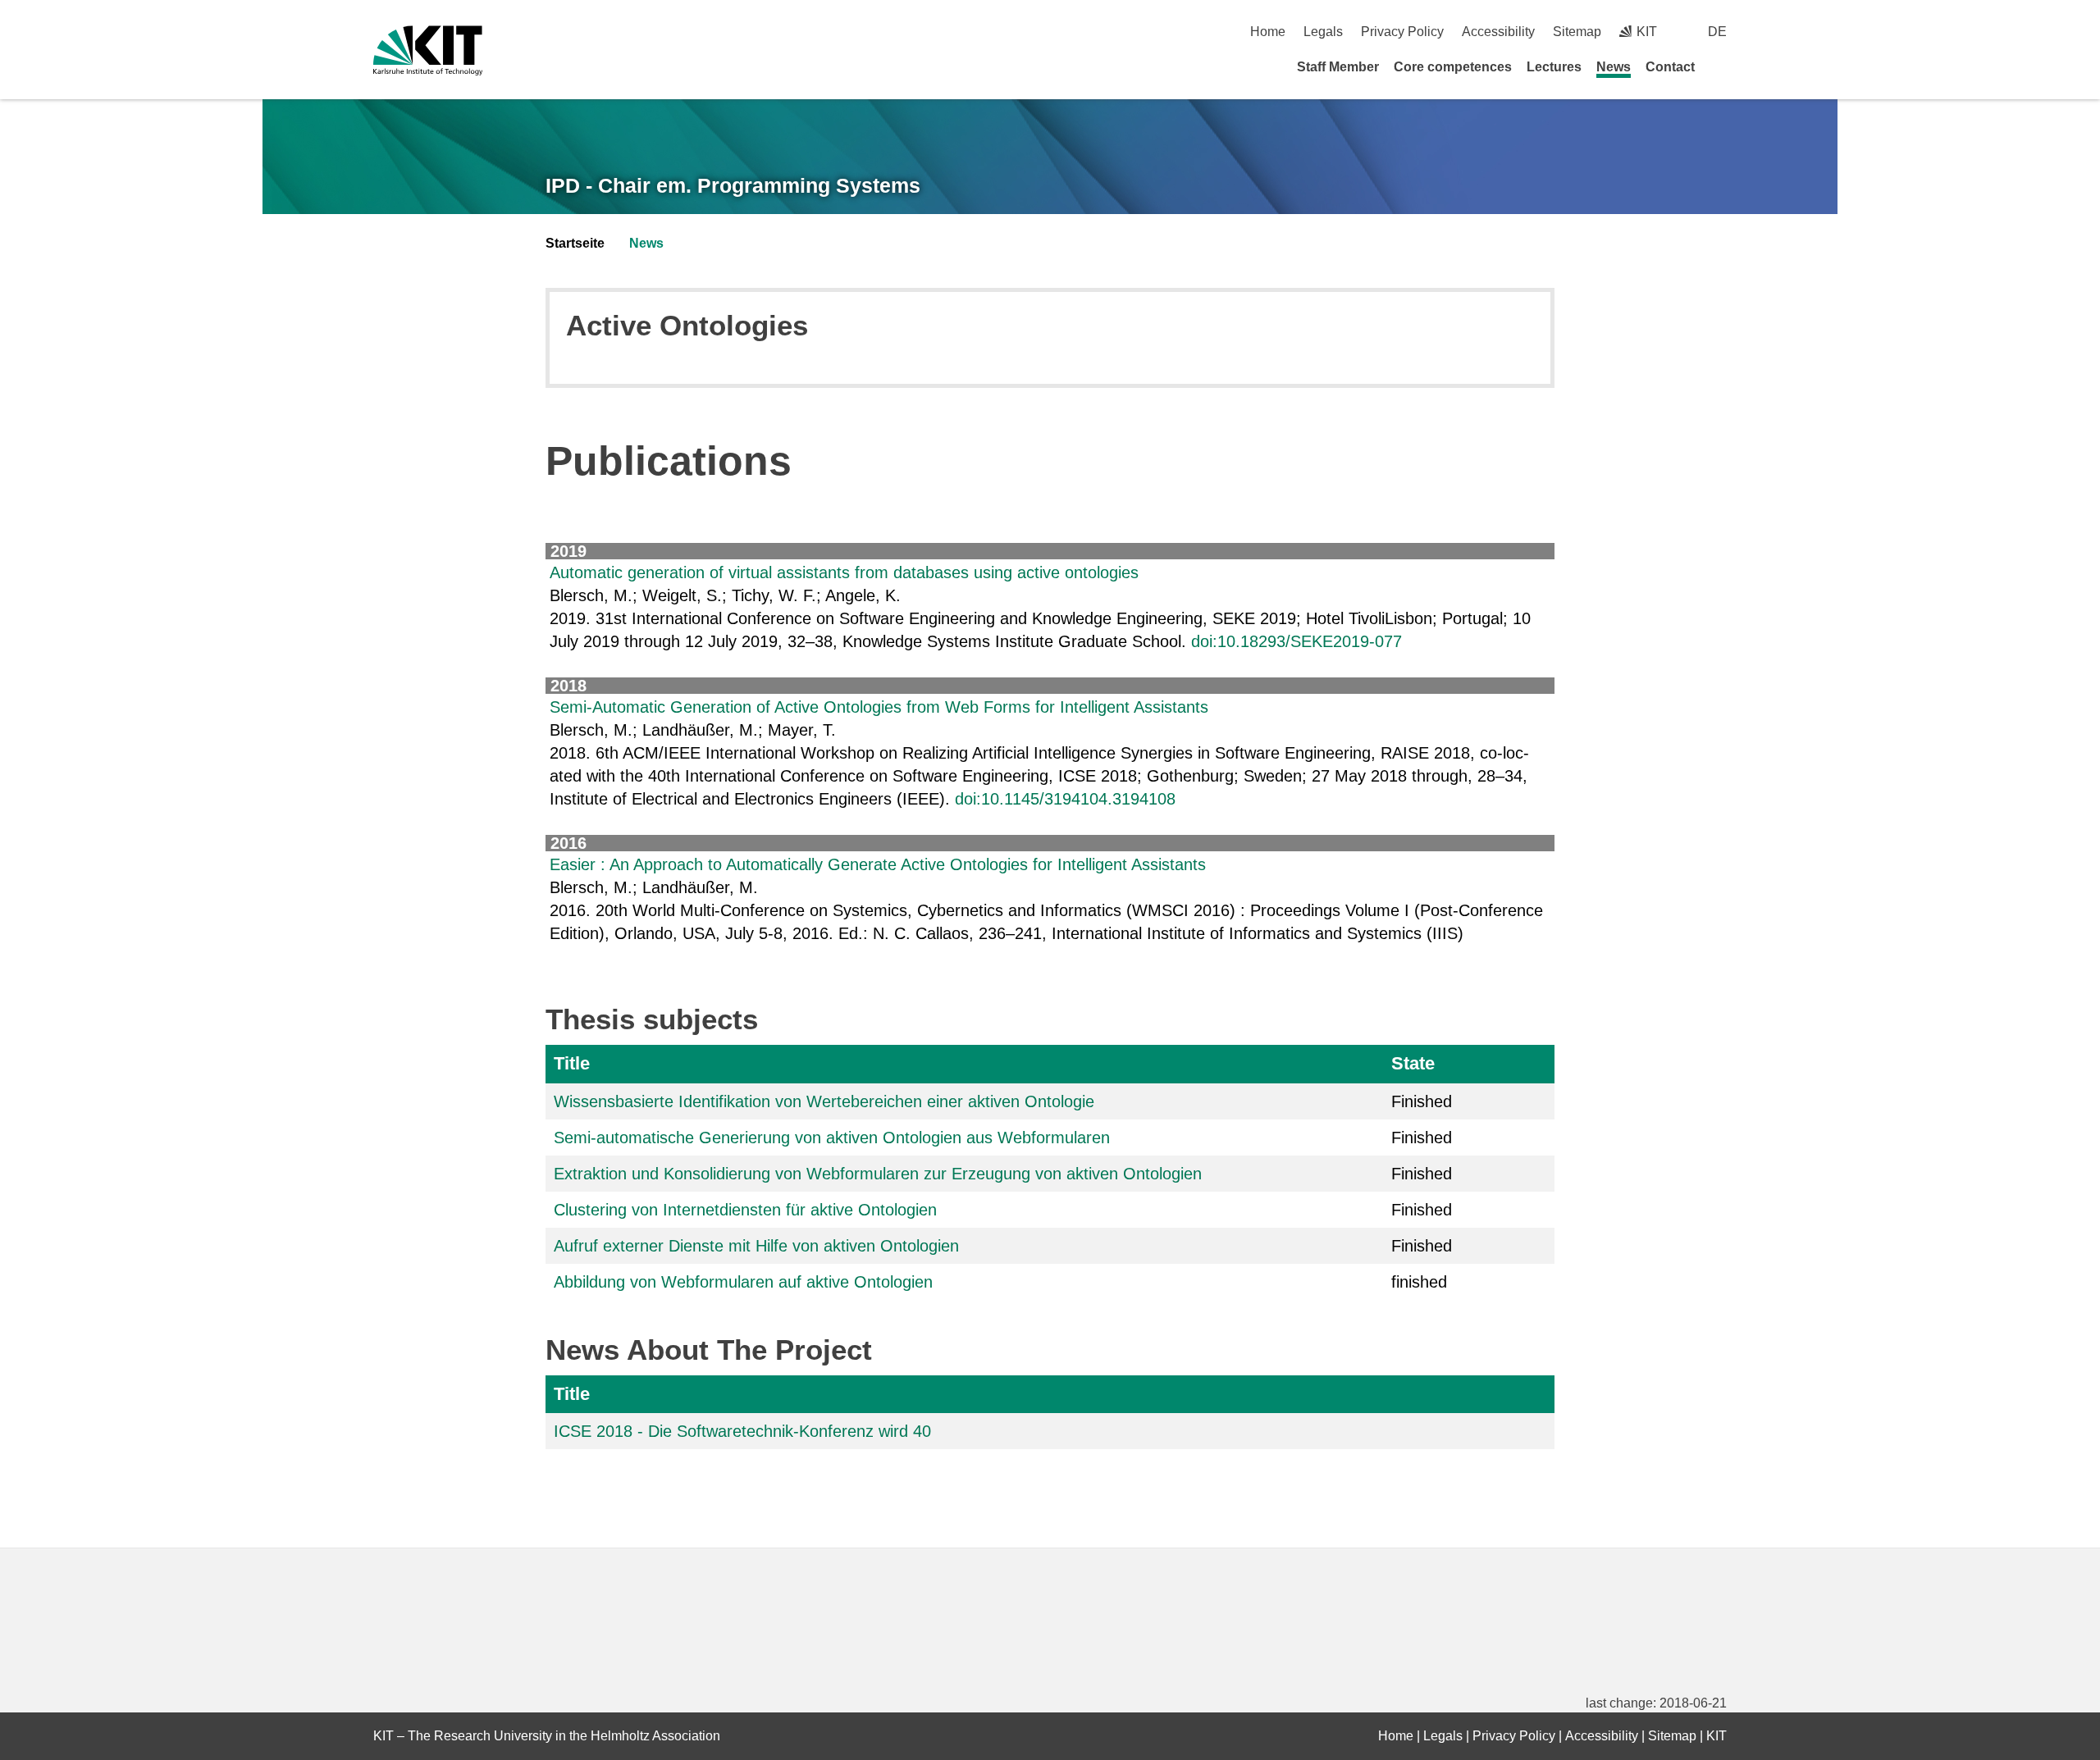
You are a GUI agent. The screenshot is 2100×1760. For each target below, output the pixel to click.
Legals (1323, 32)
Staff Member (1338, 67)
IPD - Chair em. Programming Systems (733, 185)
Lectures (1554, 67)
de (1717, 32)
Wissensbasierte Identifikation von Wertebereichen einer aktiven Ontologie (824, 1101)
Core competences (1453, 67)
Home (1268, 32)
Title (572, 1063)
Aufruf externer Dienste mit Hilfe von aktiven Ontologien (756, 1246)
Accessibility (1498, 32)
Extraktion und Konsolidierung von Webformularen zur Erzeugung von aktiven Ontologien (878, 1174)
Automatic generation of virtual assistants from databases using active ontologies (844, 572)
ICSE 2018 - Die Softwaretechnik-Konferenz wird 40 (742, 1431)
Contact (1670, 67)
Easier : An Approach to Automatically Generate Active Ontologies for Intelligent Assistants (878, 864)
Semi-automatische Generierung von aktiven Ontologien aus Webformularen (832, 1138)
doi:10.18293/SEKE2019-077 (1297, 641)
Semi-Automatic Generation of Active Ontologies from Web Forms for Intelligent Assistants (879, 707)
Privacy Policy (1402, 32)
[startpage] (1721, 66)
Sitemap (1577, 32)
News (1614, 67)
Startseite (575, 243)
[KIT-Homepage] (428, 50)
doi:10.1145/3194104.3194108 (1065, 799)
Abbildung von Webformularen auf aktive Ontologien (743, 1282)
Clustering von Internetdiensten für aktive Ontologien (745, 1210)
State (1413, 1063)
